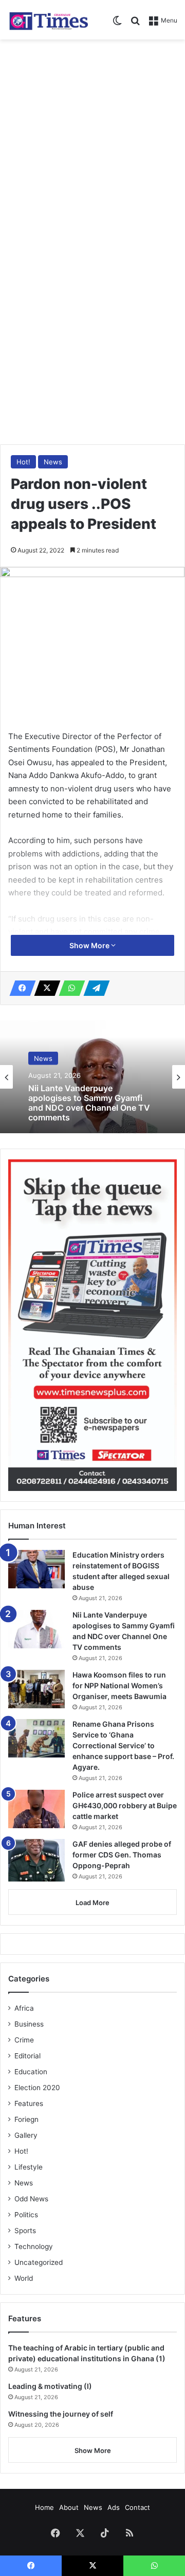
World (24, 2278)
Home (44, 2507)
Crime (24, 2040)
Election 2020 (37, 2088)
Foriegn (26, 2119)
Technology (34, 2246)
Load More (92, 1903)
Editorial (27, 2056)
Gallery (26, 2135)
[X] (44, 988)
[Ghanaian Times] (49, 20)
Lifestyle (29, 2167)
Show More (90, 945)
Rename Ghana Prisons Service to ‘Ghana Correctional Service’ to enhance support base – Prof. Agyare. (123, 1745)
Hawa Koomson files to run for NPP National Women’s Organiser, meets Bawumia (119, 1685)
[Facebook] (20, 988)
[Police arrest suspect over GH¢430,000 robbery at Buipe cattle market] (36, 1809)
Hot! (23, 462)
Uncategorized (39, 2262)
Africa (24, 2008)
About (69, 2507)
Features (29, 2103)
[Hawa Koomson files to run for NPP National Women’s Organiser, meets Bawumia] (36, 1689)
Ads (114, 2507)
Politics (26, 2215)
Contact (137, 2507)
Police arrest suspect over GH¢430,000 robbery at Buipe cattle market (125, 1805)
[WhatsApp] (69, 988)
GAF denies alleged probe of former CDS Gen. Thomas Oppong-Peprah (122, 1855)
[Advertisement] (92, 142)
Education (31, 2072)
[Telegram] (94, 988)
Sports (25, 2231)
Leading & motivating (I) (50, 2386)
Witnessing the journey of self (61, 2414)
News (53, 462)
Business (29, 2024)
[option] (92, 1077)
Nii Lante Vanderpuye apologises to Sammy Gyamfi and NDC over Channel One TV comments (89, 1103)
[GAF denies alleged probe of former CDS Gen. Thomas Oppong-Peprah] (36, 1860)
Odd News (31, 2199)
